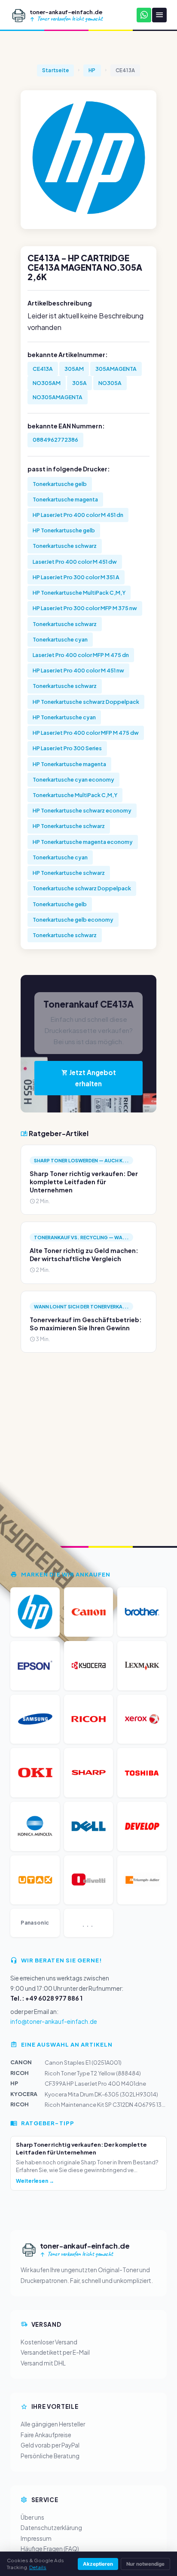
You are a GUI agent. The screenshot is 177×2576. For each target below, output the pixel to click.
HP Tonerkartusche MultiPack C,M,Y (79, 593)
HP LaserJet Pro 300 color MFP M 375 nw (85, 608)
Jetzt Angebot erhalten (92, 1078)
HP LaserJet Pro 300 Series (67, 748)
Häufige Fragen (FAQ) (50, 2549)
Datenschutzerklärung (51, 2528)
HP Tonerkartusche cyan (64, 717)
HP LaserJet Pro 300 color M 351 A (76, 577)
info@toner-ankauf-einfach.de (54, 2021)
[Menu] (159, 15)
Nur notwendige (145, 2564)
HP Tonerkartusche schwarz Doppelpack (86, 702)
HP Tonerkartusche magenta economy (83, 842)
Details (38, 2567)
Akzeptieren (98, 2564)
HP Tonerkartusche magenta (69, 764)
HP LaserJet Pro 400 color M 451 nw (78, 670)
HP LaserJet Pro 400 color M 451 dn (78, 515)
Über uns (32, 2517)
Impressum (36, 2538)
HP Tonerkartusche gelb (64, 530)
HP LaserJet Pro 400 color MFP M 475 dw (86, 733)
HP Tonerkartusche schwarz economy (82, 810)
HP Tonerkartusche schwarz (69, 826)
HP (92, 70)
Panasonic (35, 1923)
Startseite (55, 70)
